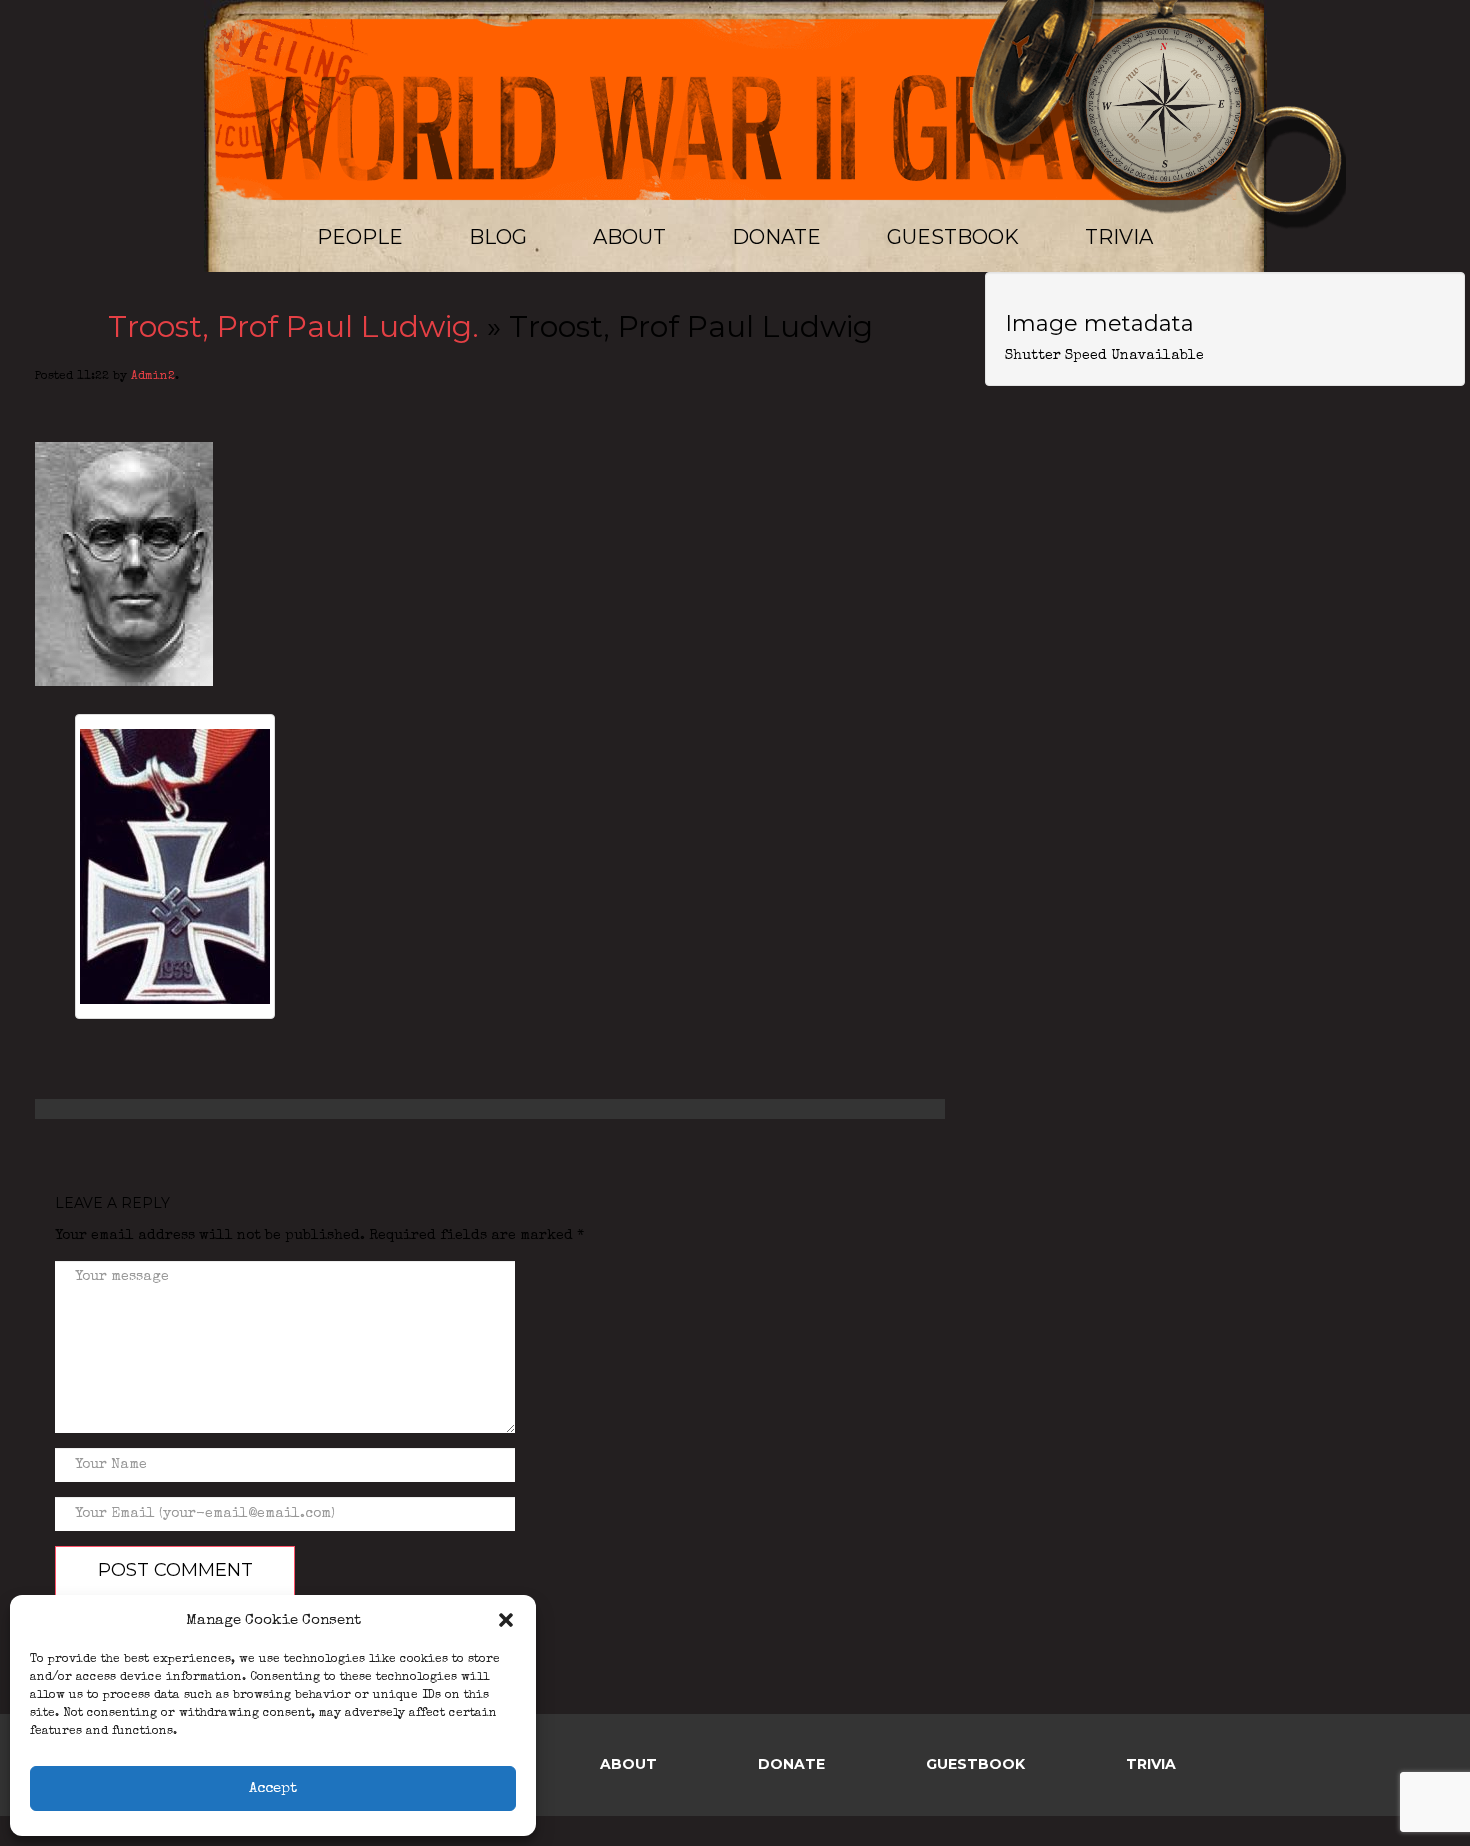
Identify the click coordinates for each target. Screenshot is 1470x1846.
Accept (273, 1788)
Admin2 (153, 377)
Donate (776, 237)
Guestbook (953, 237)
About (629, 237)
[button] (506, 1620)
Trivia (1119, 237)
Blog (498, 237)
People (360, 237)
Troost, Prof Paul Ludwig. (293, 326)
